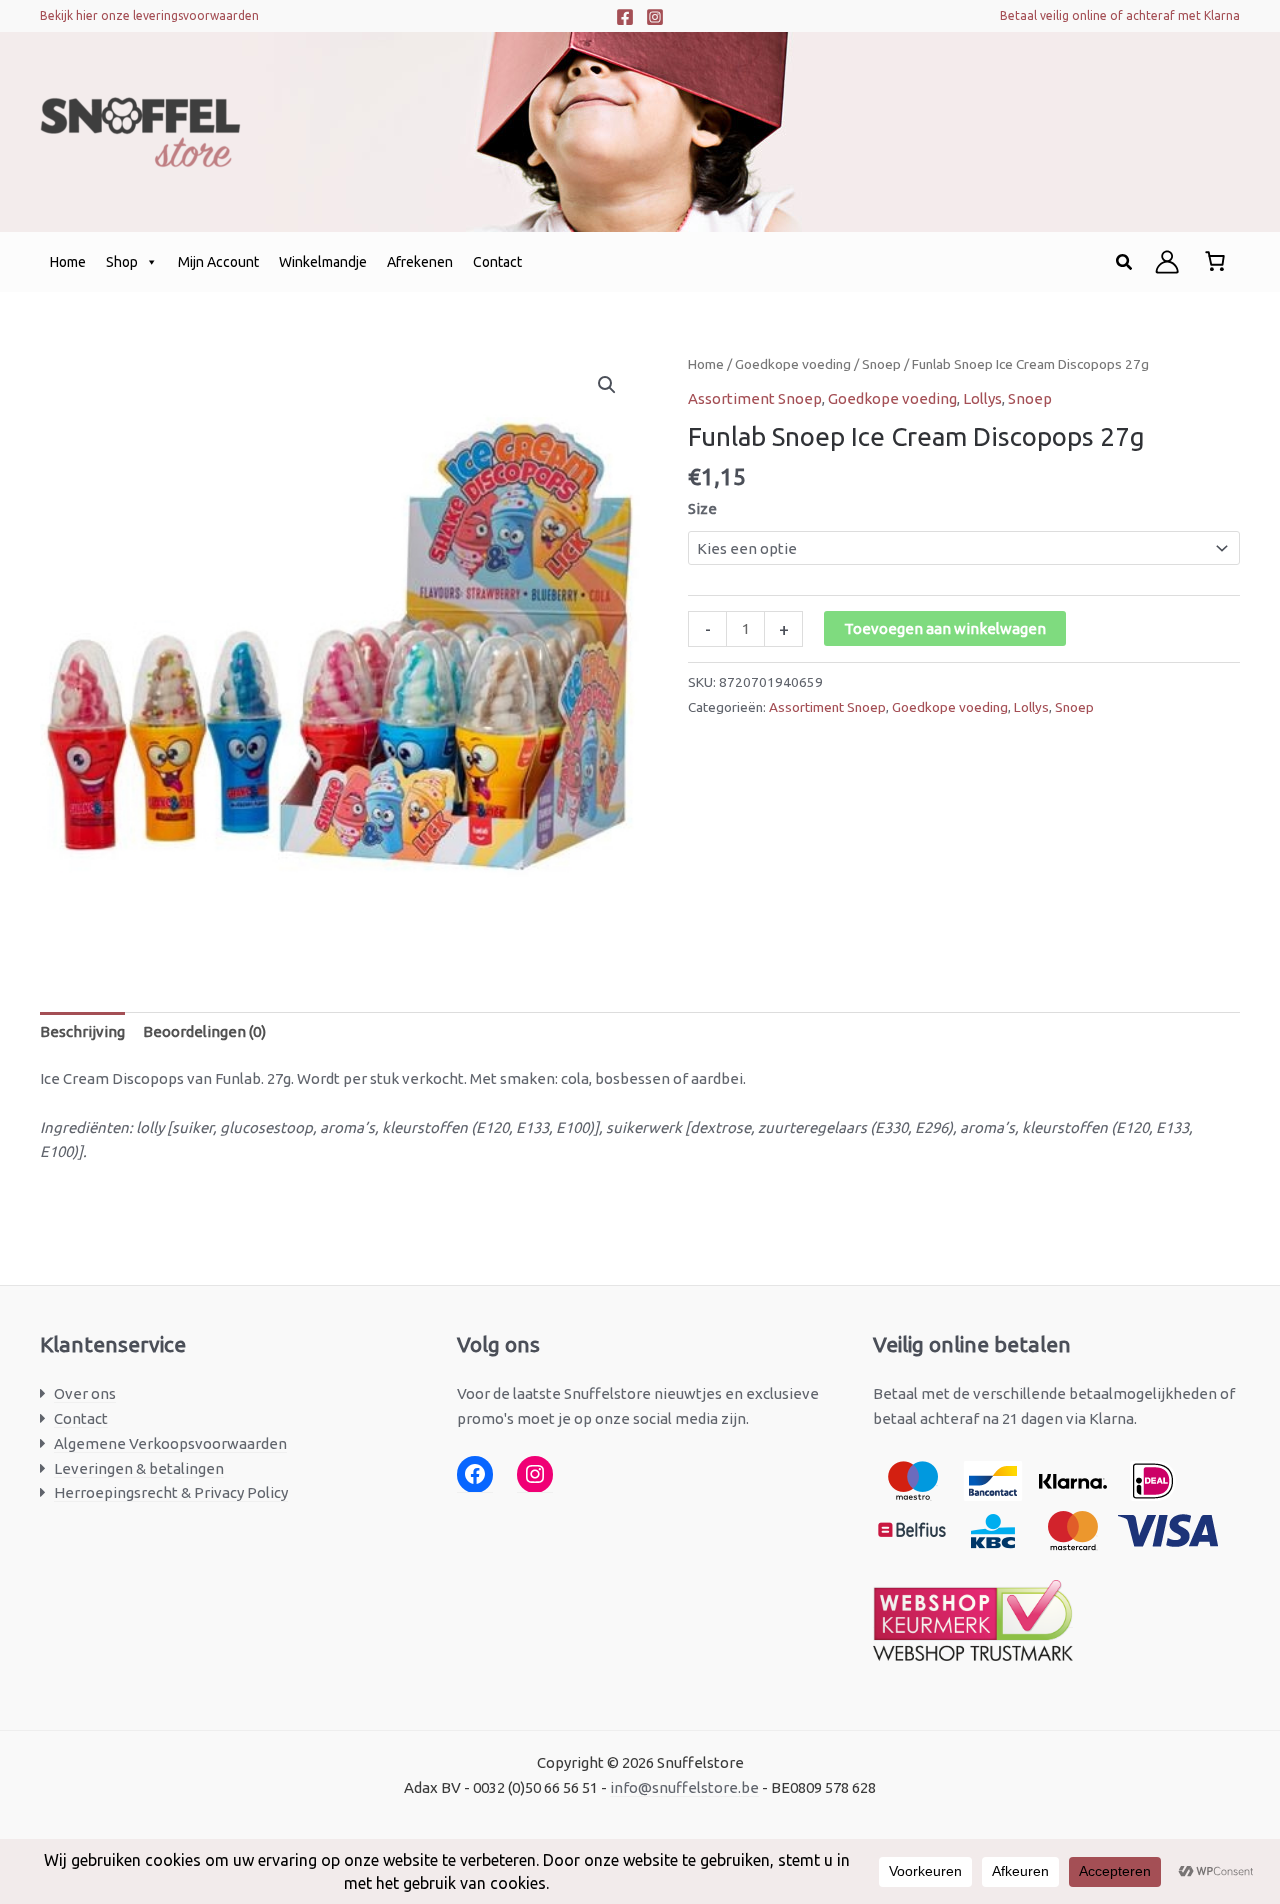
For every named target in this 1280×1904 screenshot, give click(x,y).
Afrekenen (420, 262)
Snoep (881, 364)
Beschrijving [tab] (82, 1031)
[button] (1125, 262)
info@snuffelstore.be (684, 1787)
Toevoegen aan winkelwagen (945, 628)
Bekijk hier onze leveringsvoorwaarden (149, 15)
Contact (497, 262)
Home (68, 262)
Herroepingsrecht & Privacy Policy (171, 1492)
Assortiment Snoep (755, 398)
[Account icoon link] (1167, 262)
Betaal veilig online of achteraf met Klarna (1120, 15)
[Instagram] (655, 17)
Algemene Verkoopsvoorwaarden (170, 1443)
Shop (122, 262)
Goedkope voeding (793, 364)
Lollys (982, 398)
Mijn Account (218, 262)
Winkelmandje (323, 262)
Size (702, 508)
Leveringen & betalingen (139, 1468)
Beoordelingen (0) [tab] (204, 1031)
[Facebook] (625, 17)
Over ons (85, 1393)
